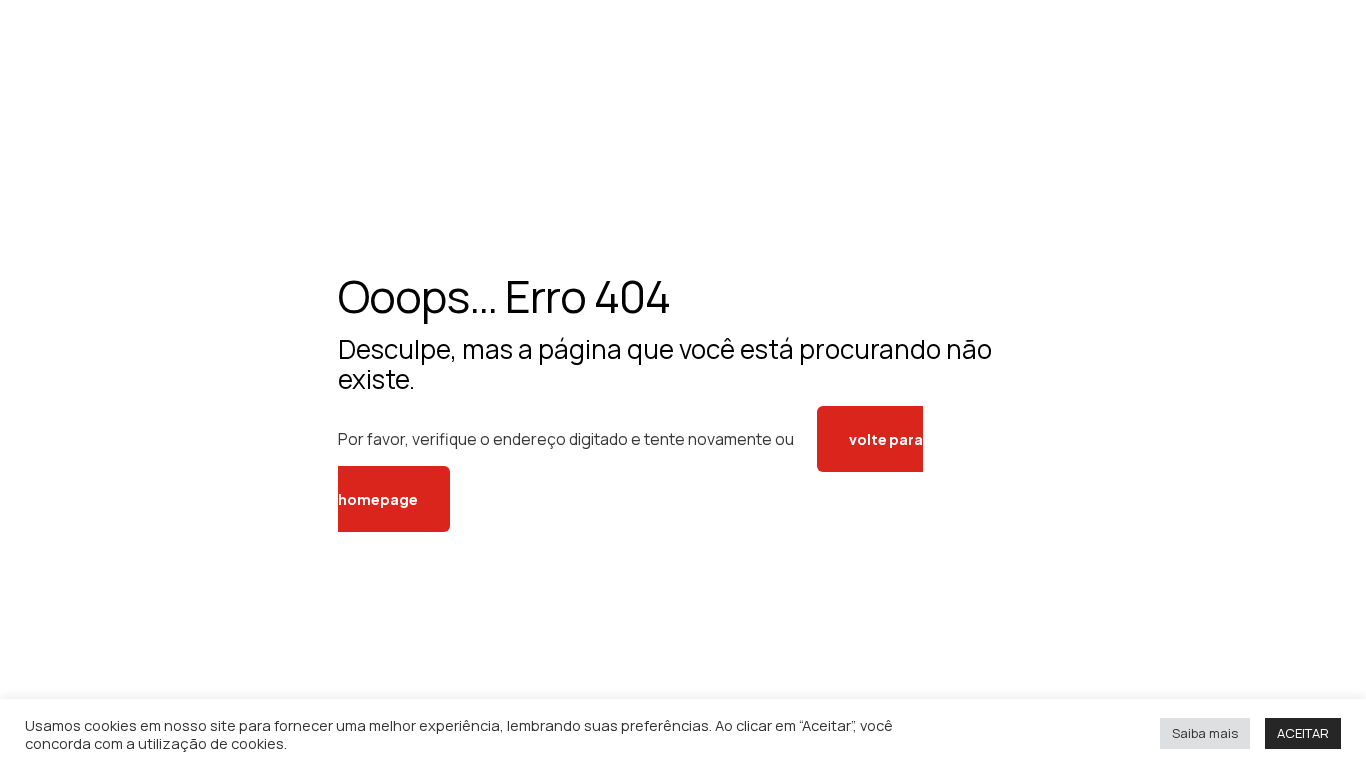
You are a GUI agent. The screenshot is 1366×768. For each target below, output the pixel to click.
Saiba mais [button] (1205, 733)
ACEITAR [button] (1303, 733)
